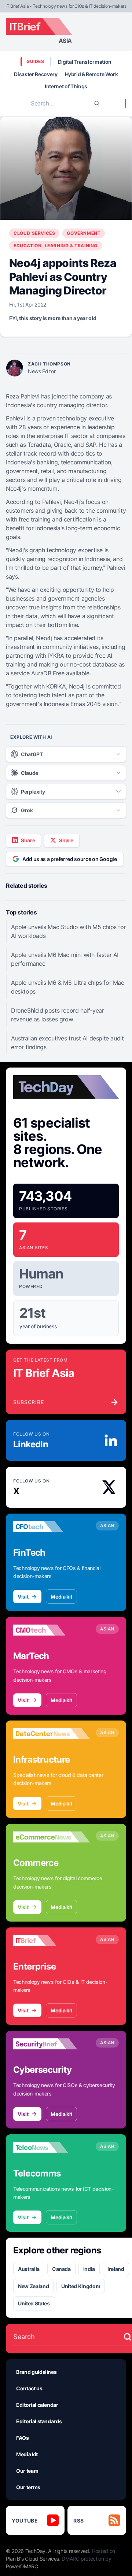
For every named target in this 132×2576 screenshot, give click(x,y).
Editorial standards (39, 2421)
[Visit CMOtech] (52, 1630)
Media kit (61, 1597)
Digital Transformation (85, 62)
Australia (29, 2269)
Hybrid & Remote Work (91, 74)
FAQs (23, 2438)
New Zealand (33, 2286)
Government (84, 233)
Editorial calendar (37, 2405)
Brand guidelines (36, 2372)
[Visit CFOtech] (52, 1527)
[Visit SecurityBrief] (52, 2044)
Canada (61, 2269)
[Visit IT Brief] (52, 1941)
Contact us (29, 2388)
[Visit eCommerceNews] (52, 1837)
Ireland (116, 2269)
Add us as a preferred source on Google (70, 859)
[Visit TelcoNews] (52, 2148)
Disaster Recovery (36, 74)
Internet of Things (66, 86)
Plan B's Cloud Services (32, 2559)
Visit (23, 1597)
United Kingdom (81, 2286)
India (89, 2269)
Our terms (28, 2487)
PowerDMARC (22, 2566)
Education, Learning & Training (56, 246)
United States (34, 2303)
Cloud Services (34, 233)
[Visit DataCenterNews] (52, 1734)
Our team (27, 2471)
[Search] (97, 103)
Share (28, 840)
